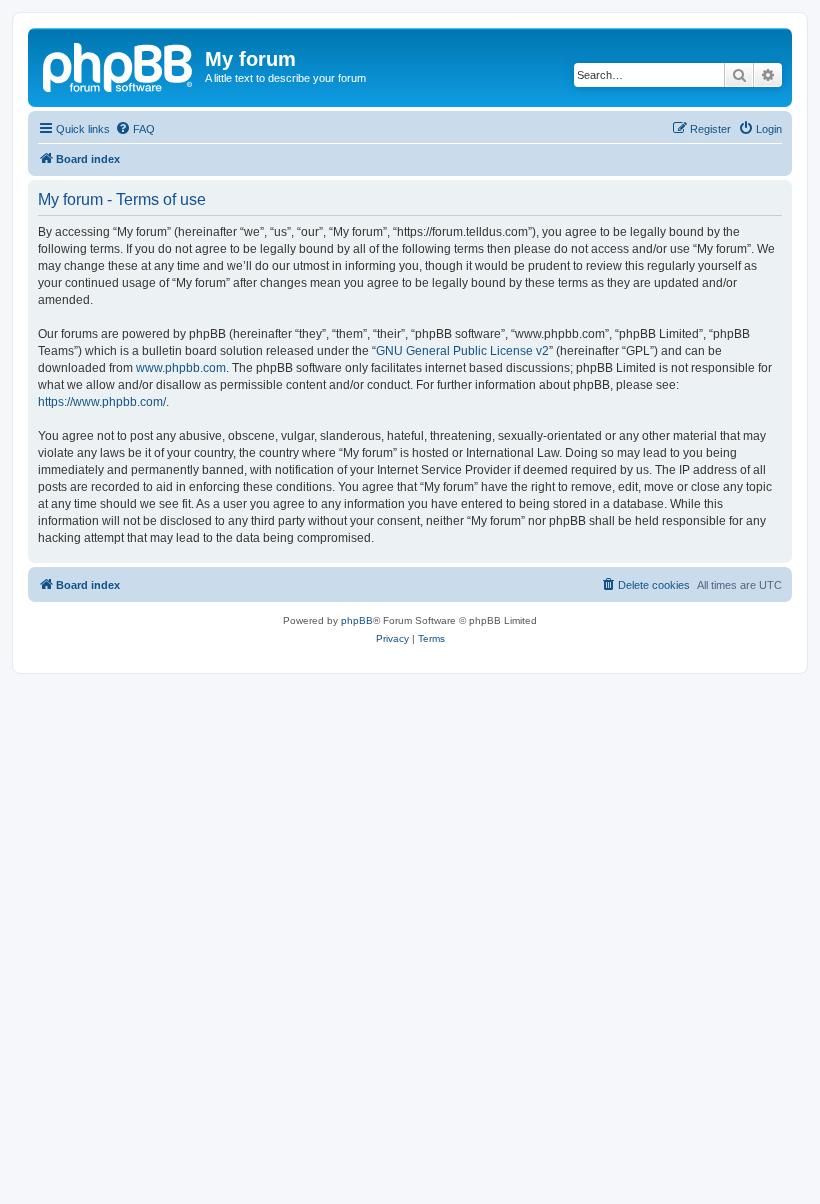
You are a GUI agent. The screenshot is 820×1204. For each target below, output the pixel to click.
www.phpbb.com (181, 368)
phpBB (357, 620)
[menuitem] (135, 129)
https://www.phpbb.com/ (102, 402)
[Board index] (119, 65)
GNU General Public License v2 (462, 351)
